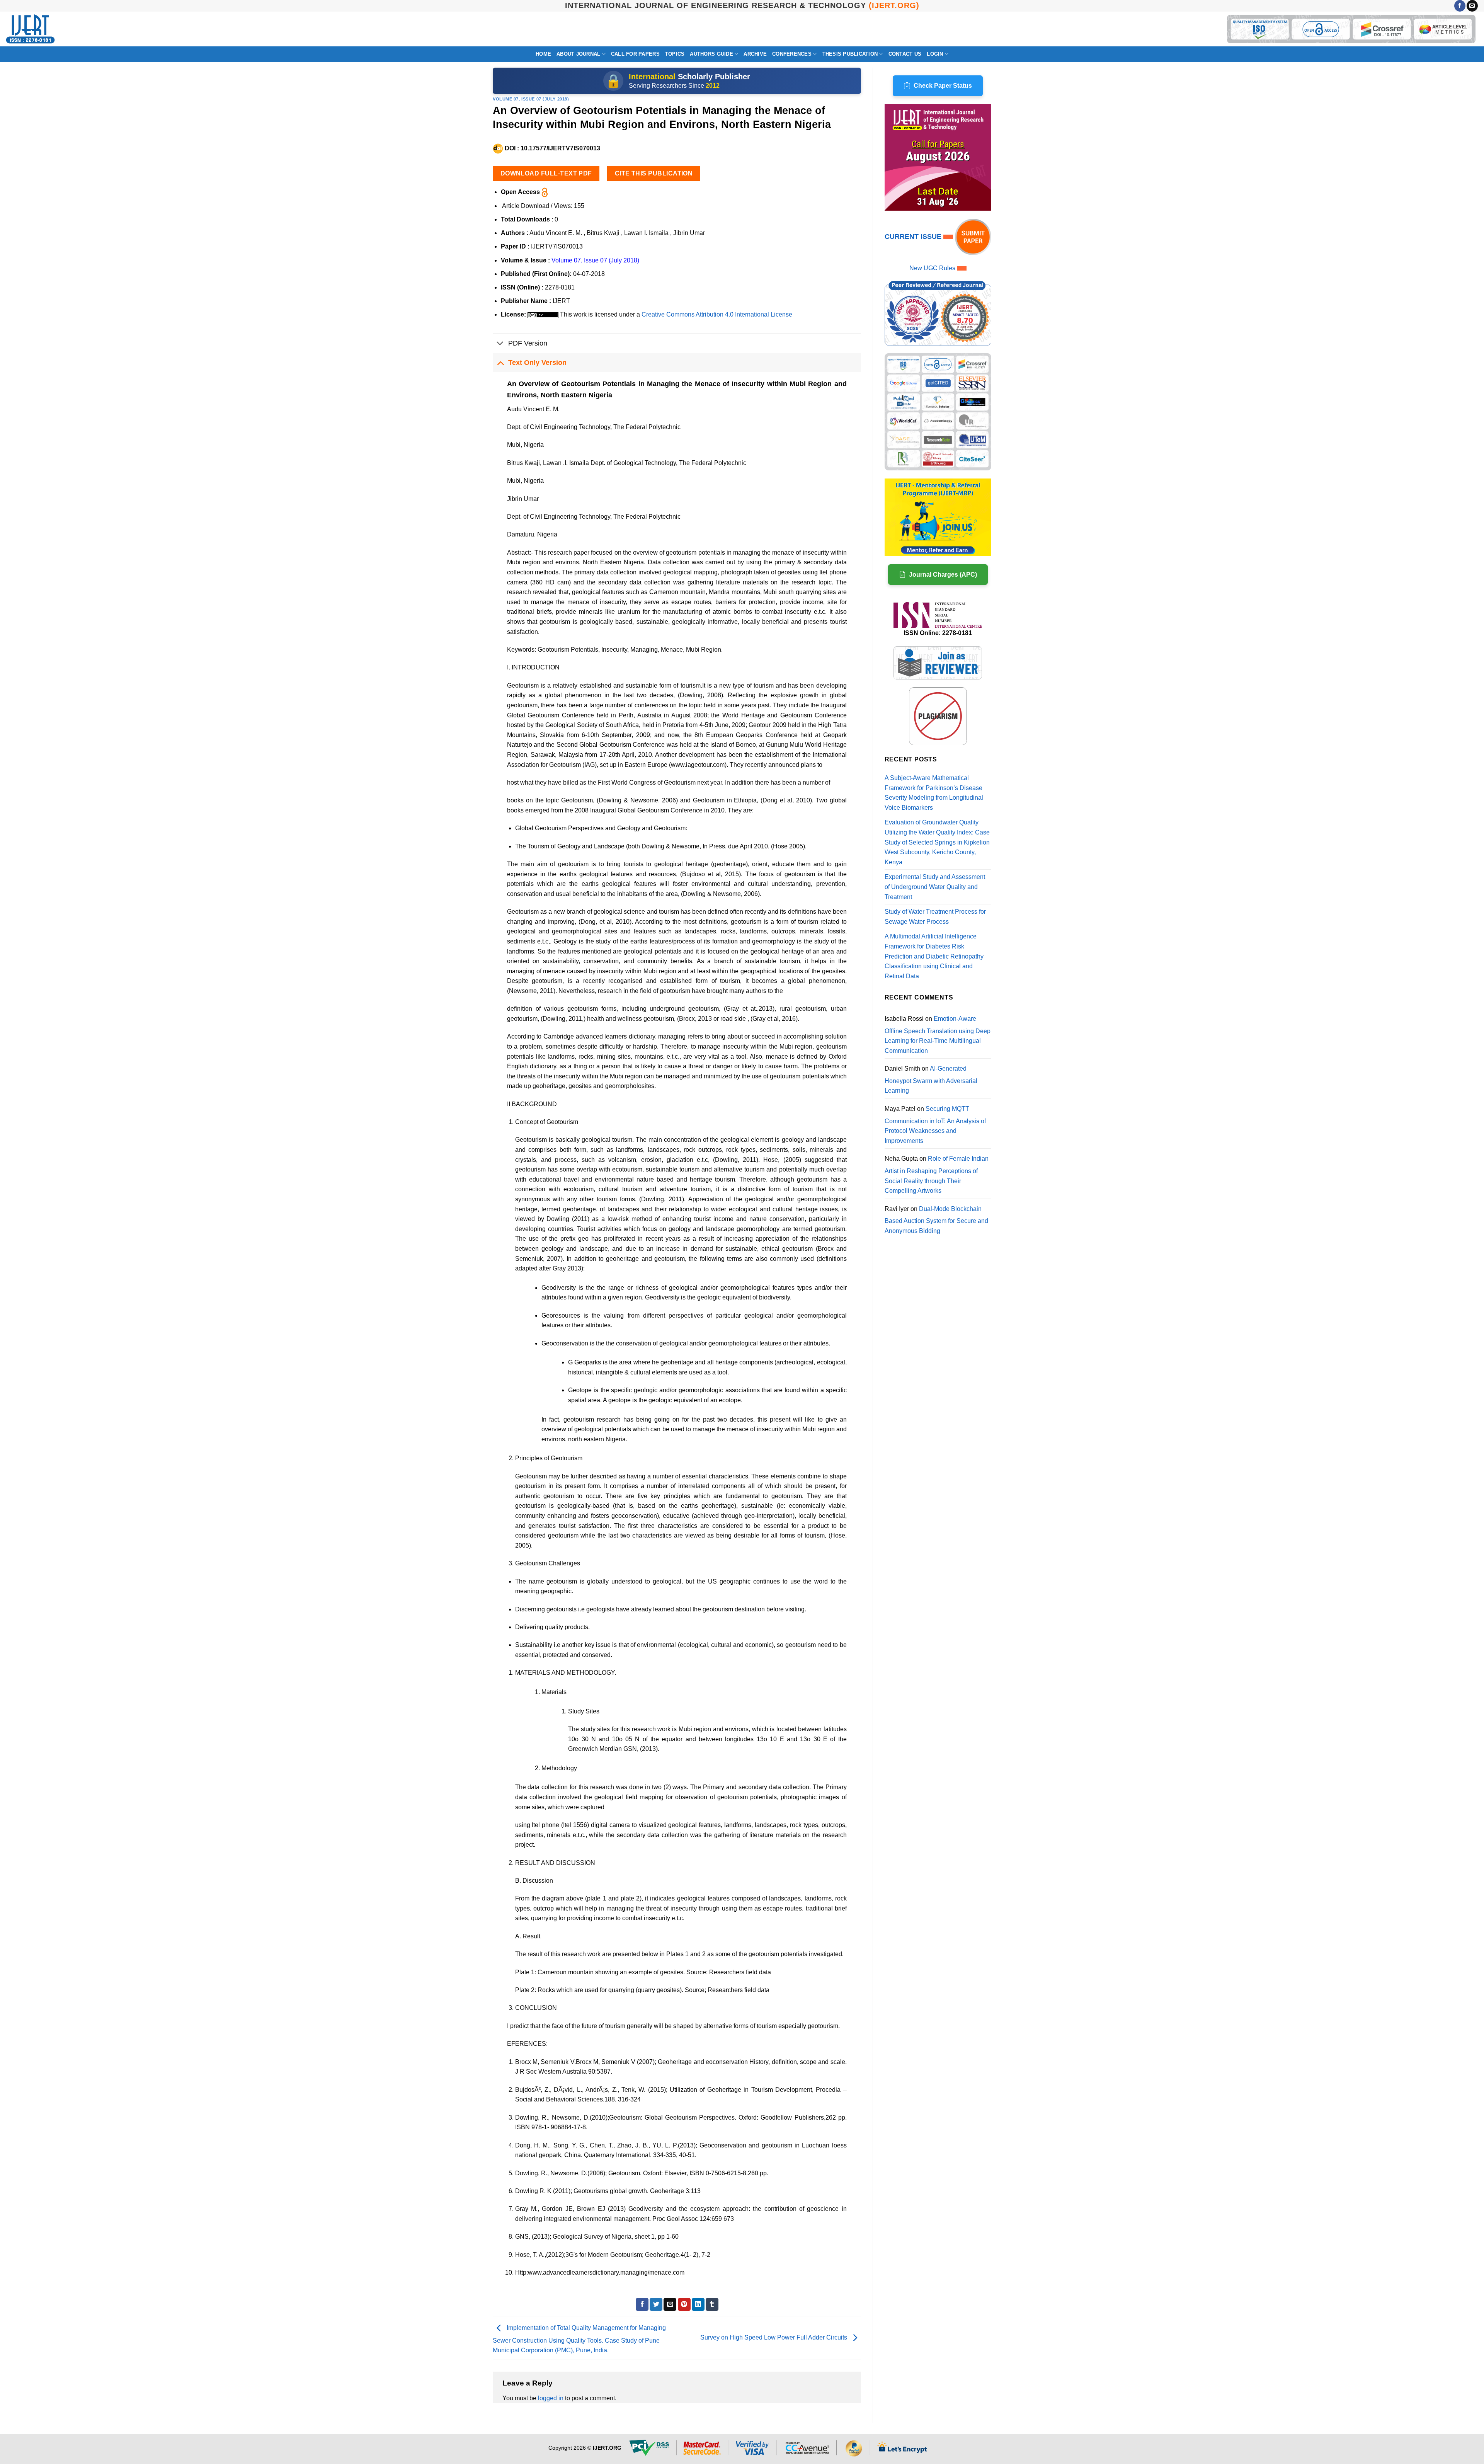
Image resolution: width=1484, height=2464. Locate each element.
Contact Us (905, 54)
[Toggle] (500, 344)
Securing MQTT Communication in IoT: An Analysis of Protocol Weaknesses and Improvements (935, 1125)
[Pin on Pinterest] (684, 2304)
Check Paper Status (943, 86)
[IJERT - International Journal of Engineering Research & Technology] (30, 29)
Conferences (792, 54)
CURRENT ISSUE (914, 237)
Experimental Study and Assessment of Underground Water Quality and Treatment (935, 887)
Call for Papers (635, 54)
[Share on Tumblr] (712, 2304)
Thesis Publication (850, 54)
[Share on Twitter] (656, 2304)
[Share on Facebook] (642, 2304)
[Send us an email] (1472, 6)
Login (935, 54)
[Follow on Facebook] (1460, 6)
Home (543, 54)
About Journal (578, 54)
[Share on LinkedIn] (698, 2304)
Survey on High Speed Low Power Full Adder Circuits (774, 2338)
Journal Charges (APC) (943, 575)
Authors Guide (711, 54)
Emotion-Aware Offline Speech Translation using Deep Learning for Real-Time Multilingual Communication (938, 1035)
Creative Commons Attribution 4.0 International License (717, 314)
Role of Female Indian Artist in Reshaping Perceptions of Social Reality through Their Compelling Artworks (937, 1175)
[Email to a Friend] (670, 2304)
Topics (675, 54)
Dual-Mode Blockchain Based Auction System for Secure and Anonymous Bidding (936, 1220)
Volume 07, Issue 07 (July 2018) (531, 99)
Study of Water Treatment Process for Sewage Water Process (935, 917)
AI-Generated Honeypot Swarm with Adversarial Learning (931, 1080)
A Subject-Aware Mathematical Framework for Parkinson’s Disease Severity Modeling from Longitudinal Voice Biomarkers (934, 793)
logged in (551, 2398)
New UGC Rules (932, 268)
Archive (755, 54)
